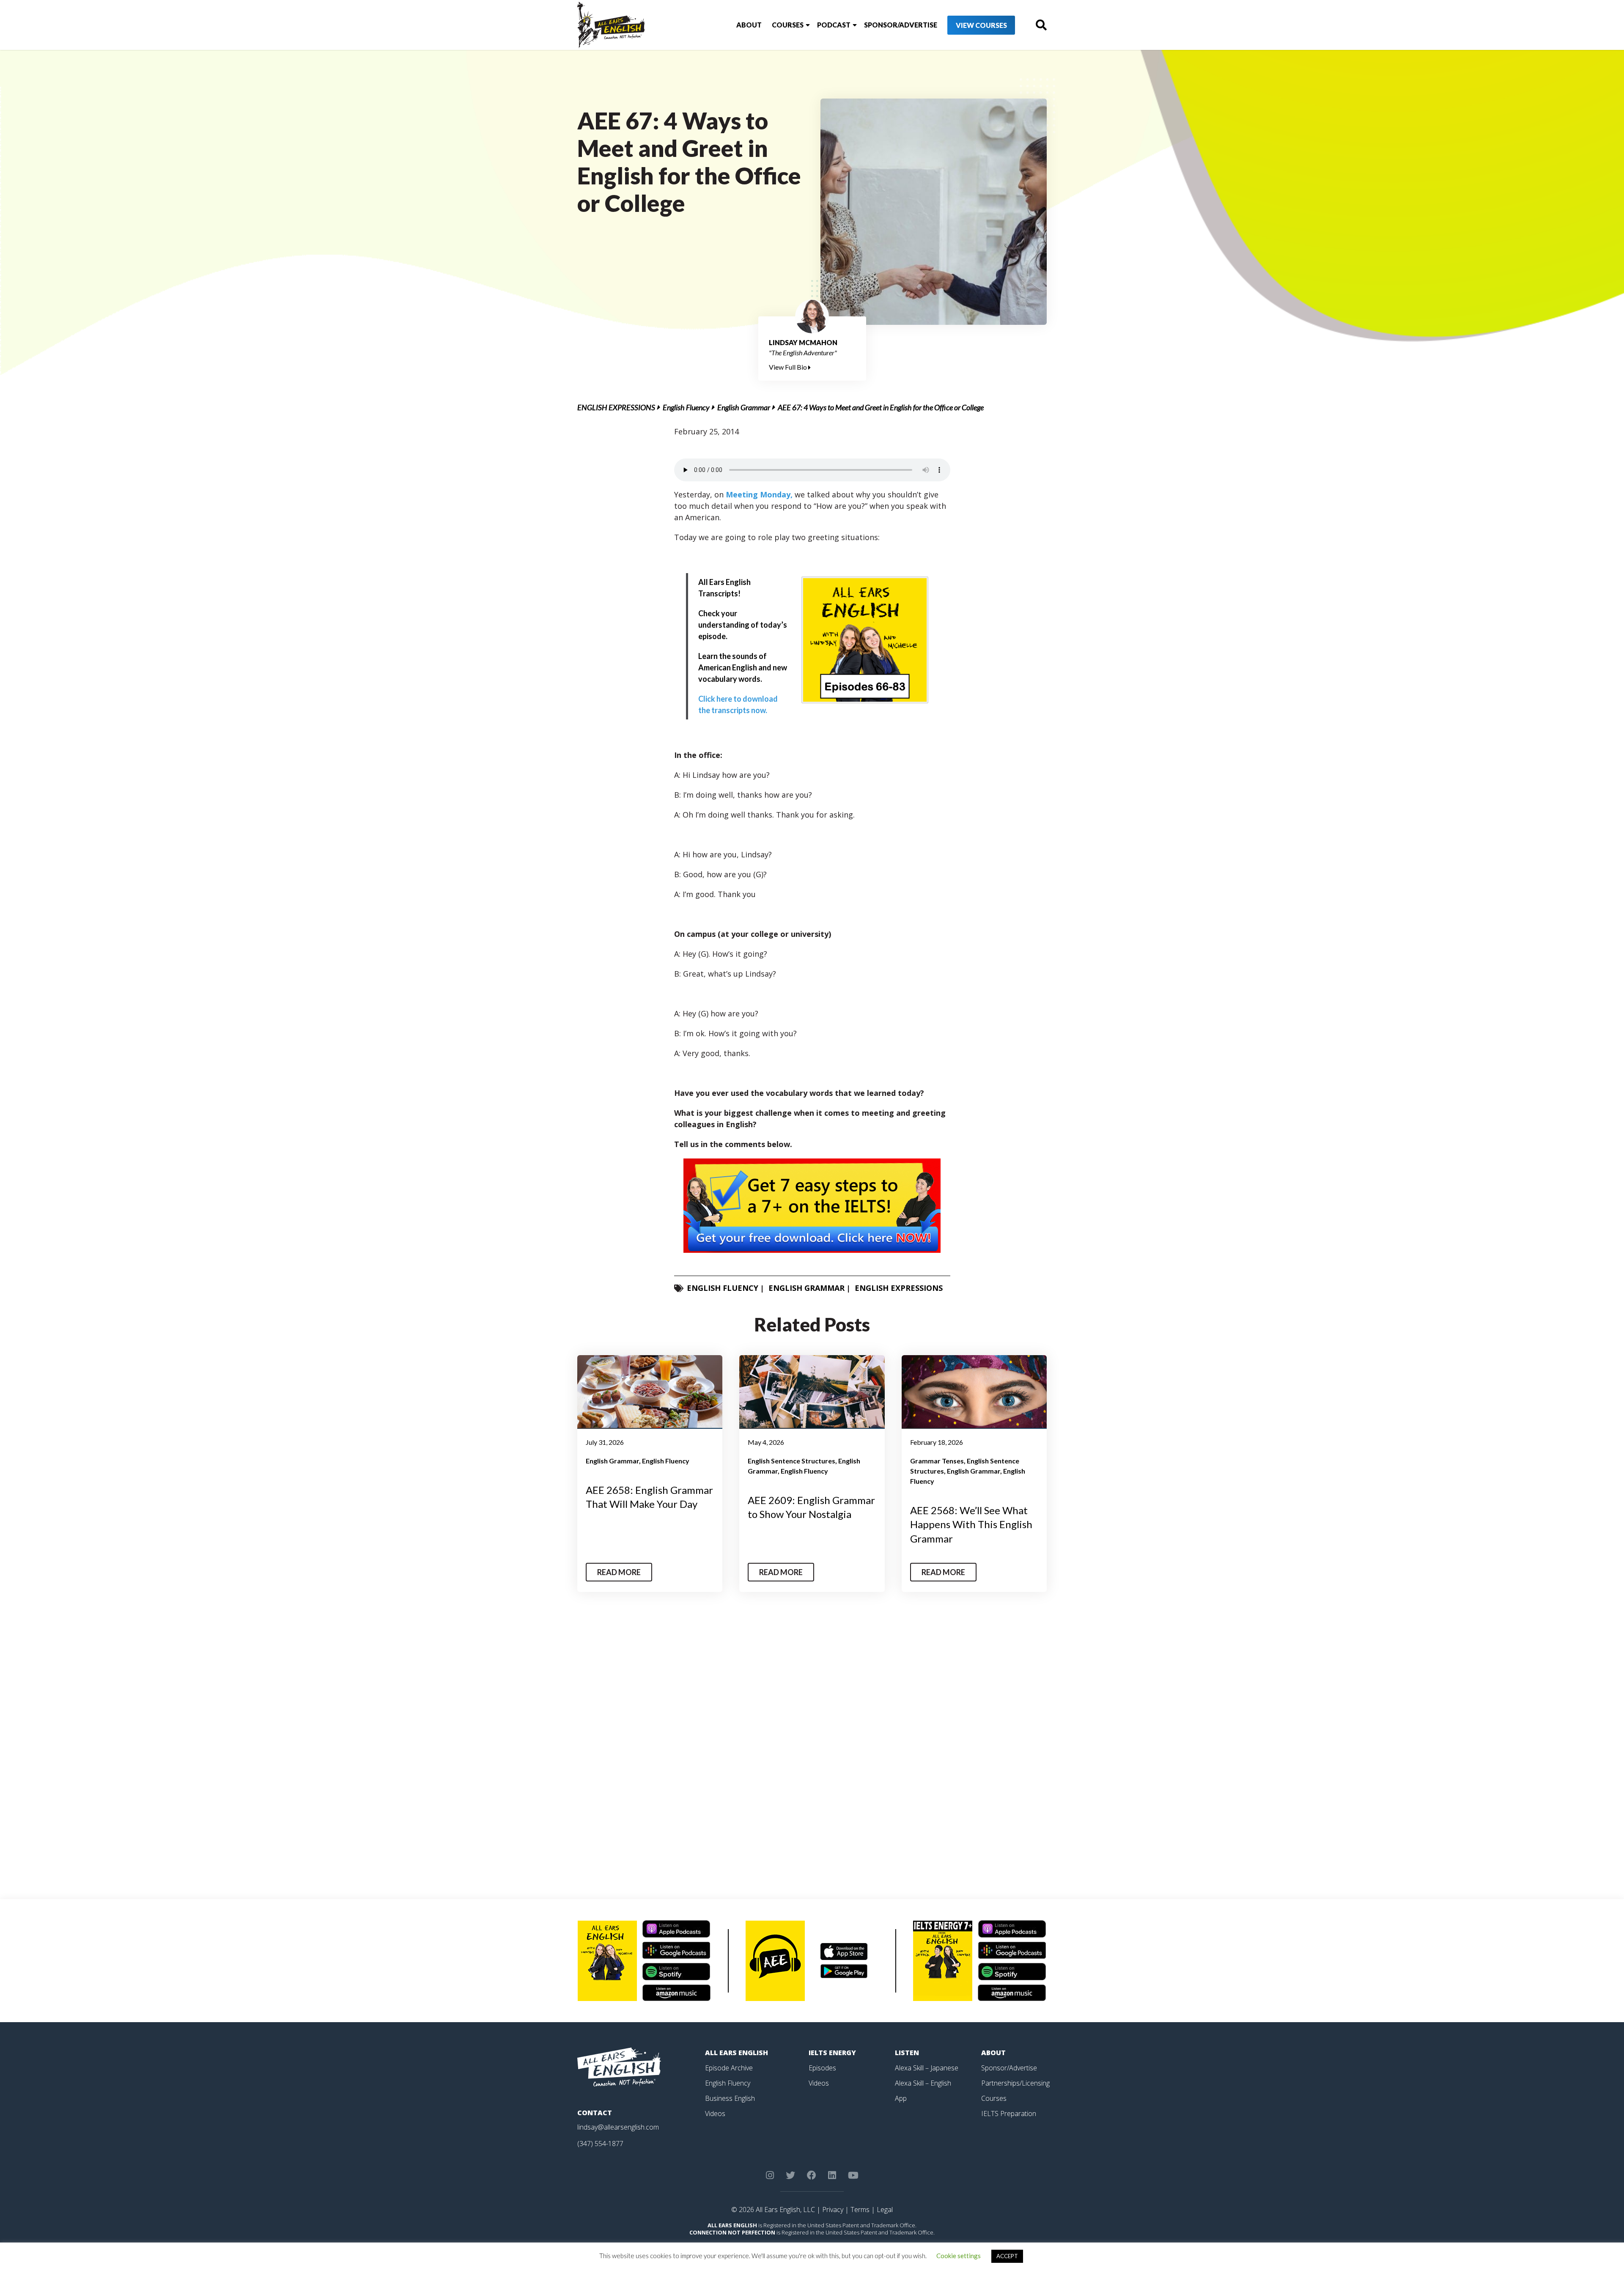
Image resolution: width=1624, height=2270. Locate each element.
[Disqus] (812, 1748)
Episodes (822, 2068)
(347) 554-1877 (600, 2144)
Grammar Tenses (937, 1461)
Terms (860, 2210)
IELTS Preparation (1009, 2114)
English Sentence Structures (791, 1461)
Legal (885, 2210)
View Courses (981, 25)
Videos (715, 2114)
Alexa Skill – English (923, 2083)
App (901, 2098)
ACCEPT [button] (1007, 2256)
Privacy (833, 2210)
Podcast (834, 25)
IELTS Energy (832, 2053)
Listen (907, 2053)
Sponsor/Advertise (901, 25)
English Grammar (744, 407)
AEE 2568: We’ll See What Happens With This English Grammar (971, 1524)
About (749, 25)
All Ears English (737, 2053)
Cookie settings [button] (959, 2256)
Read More (619, 1572)
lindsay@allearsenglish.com (618, 2127)
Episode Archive (729, 2068)
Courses (788, 25)
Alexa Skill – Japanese (927, 2068)
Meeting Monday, (759, 494)
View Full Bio (789, 367)
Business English (730, 2098)
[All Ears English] (619, 2067)
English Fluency (686, 407)
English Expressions (616, 407)
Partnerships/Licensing (1015, 2083)
